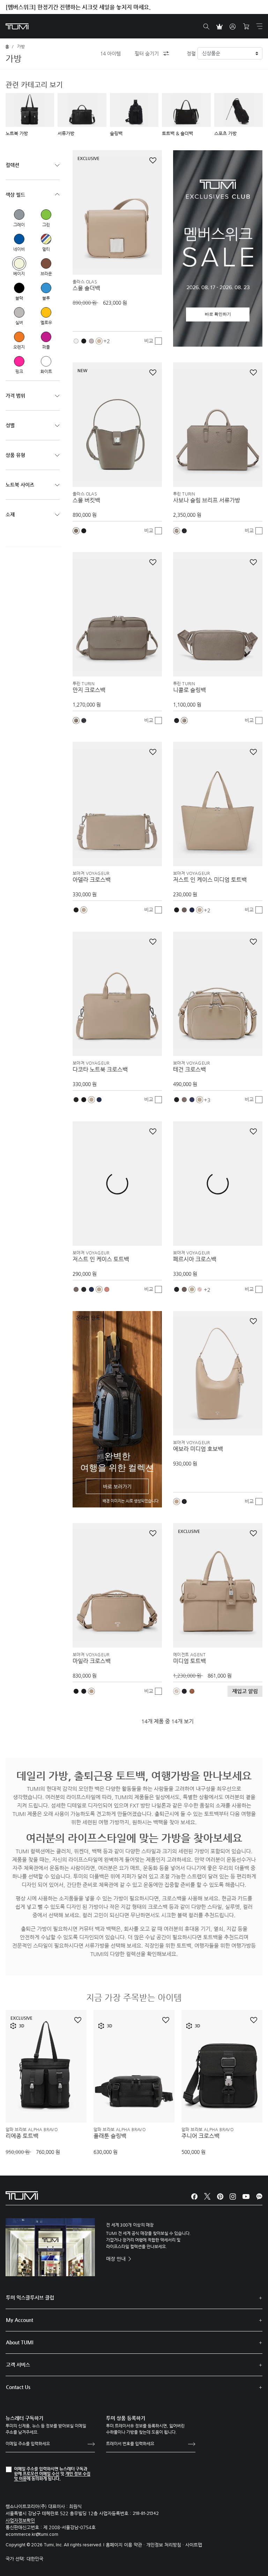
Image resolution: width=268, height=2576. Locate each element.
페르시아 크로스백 (195, 1259)
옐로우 (46, 312)
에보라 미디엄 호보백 (198, 1449)
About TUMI (20, 2342)
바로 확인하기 (218, 314)
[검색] (206, 27)
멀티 (46, 239)
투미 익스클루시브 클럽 (30, 2298)
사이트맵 (194, 2545)
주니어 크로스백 (200, 2136)
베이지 (19, 263)
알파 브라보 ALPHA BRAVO (32, 2129)
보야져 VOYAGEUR (91, 873)
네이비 (19, 239)
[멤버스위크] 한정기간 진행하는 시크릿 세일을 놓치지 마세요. (78, 7)
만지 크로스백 (89, 690)
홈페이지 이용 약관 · (126, 2545)
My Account (20, 2320)
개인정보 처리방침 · (166, 2545)
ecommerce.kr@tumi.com (32, 2535)
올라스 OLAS (85, 282)
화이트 (46, 361)
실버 (19, 312)
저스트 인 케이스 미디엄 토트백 (210, 880)
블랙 (19, 288)
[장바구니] (246, 27)
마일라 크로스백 (92, 1661)
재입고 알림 (245, 1691)
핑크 (19, 361)
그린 (46, 215)
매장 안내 (117, 2259)
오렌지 (19, 337)
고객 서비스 (18, 2365)
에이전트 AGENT (189, 1655)
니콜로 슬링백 (189, 690)
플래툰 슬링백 (110, 2136)
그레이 (19, 215)
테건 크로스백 (189, 1070)
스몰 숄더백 (86, 288)
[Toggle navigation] (259, 26)
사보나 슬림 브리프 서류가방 (207, 500)
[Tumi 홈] (17, 26)
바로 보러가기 (117, 1486)
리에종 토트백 (22, 2136)
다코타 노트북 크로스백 (100, 1070)
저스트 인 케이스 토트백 (101, 1259)
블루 (46, 288)
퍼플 (46, 337)
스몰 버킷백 (86, 500)
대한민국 (35, 2559)
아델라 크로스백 (92, 880)
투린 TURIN (184, 494)
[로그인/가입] (233, 27)
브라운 (46, 263)
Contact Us (18, 2387)
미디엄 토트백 (189, 1661)
